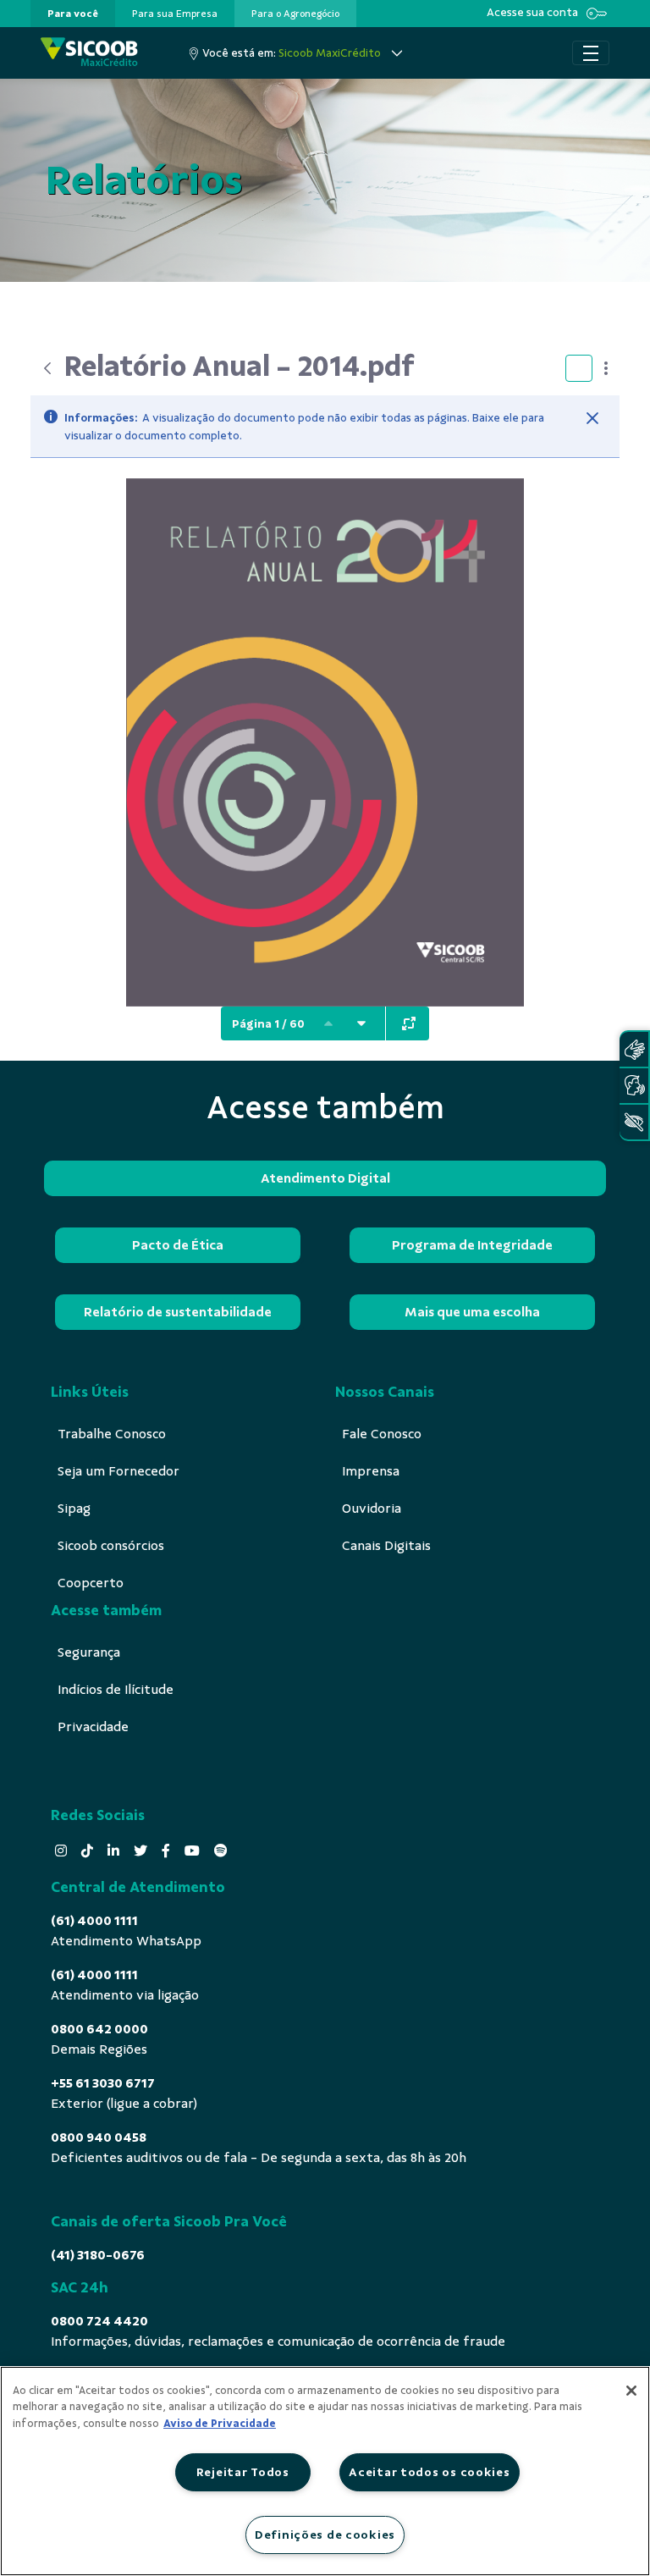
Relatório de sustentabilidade (178, 1312)
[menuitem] (73, 14)
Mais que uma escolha (472, 1312)
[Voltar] (47, 368)
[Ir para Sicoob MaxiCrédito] (89, 53)
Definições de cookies (325, 2535)
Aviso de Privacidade (220, 2424)
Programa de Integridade (472, 1245)
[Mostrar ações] (606, 368)
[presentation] (73, 14)
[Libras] (634, 1049)
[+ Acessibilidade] (634, 1122)
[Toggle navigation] (591, 53)
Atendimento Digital (325, 1178)
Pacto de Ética (178, 1245)
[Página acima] (328, 1023)
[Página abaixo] (361, 1023)
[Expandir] (409, 1023)
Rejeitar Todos (243, 2472)
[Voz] (634, 1086)
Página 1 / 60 (268, 1024)
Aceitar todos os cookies (429, 2472)
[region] (325, 2471)
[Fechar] (592, 418)
